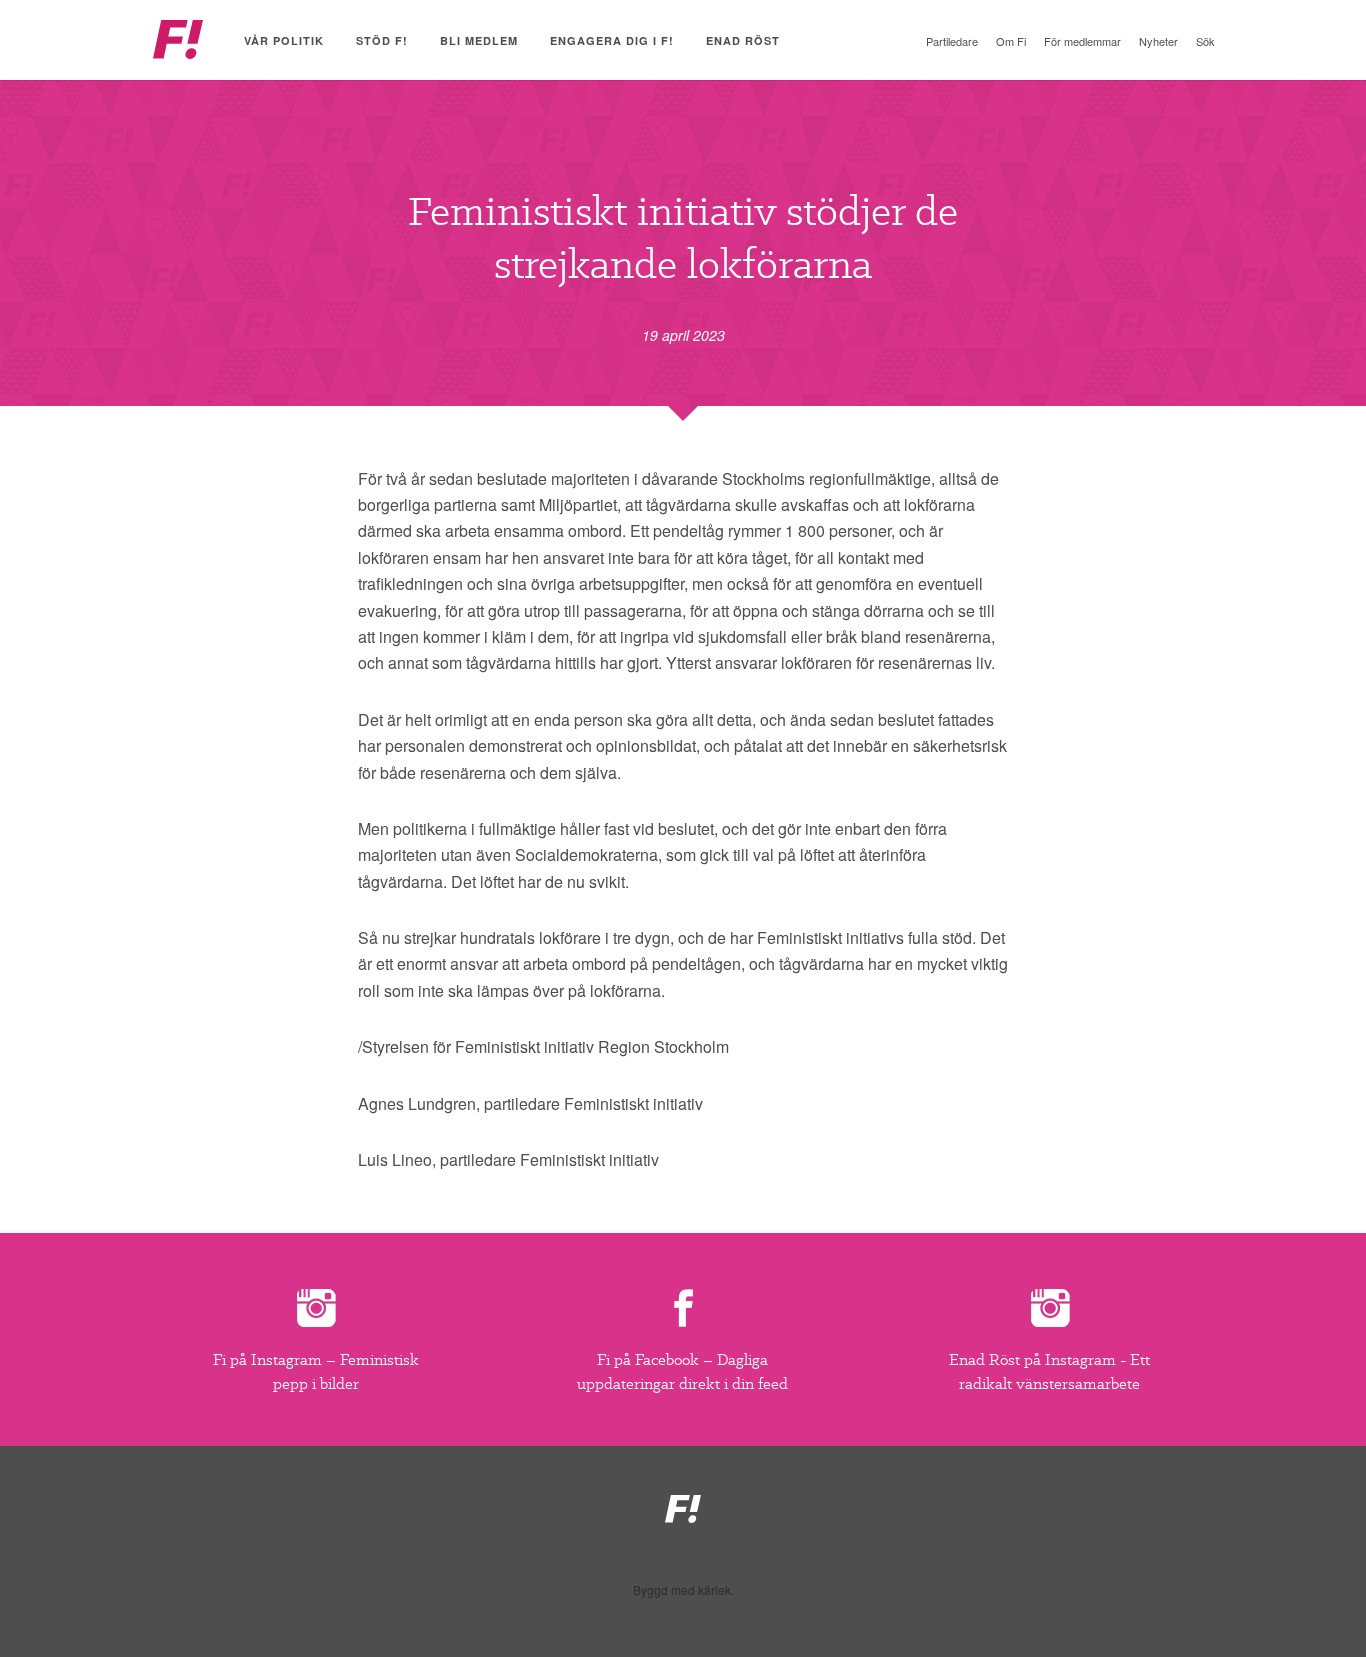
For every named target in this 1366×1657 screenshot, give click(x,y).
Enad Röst (743, 40)
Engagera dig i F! (612, 40)
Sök (1205, 41)
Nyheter (1158, 41)
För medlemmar (1082, 41)
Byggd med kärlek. (683, 1590)
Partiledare (952, 41)
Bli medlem (479, 40)
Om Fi (1011, 41)
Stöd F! (382, 40)
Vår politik (284, 40)
